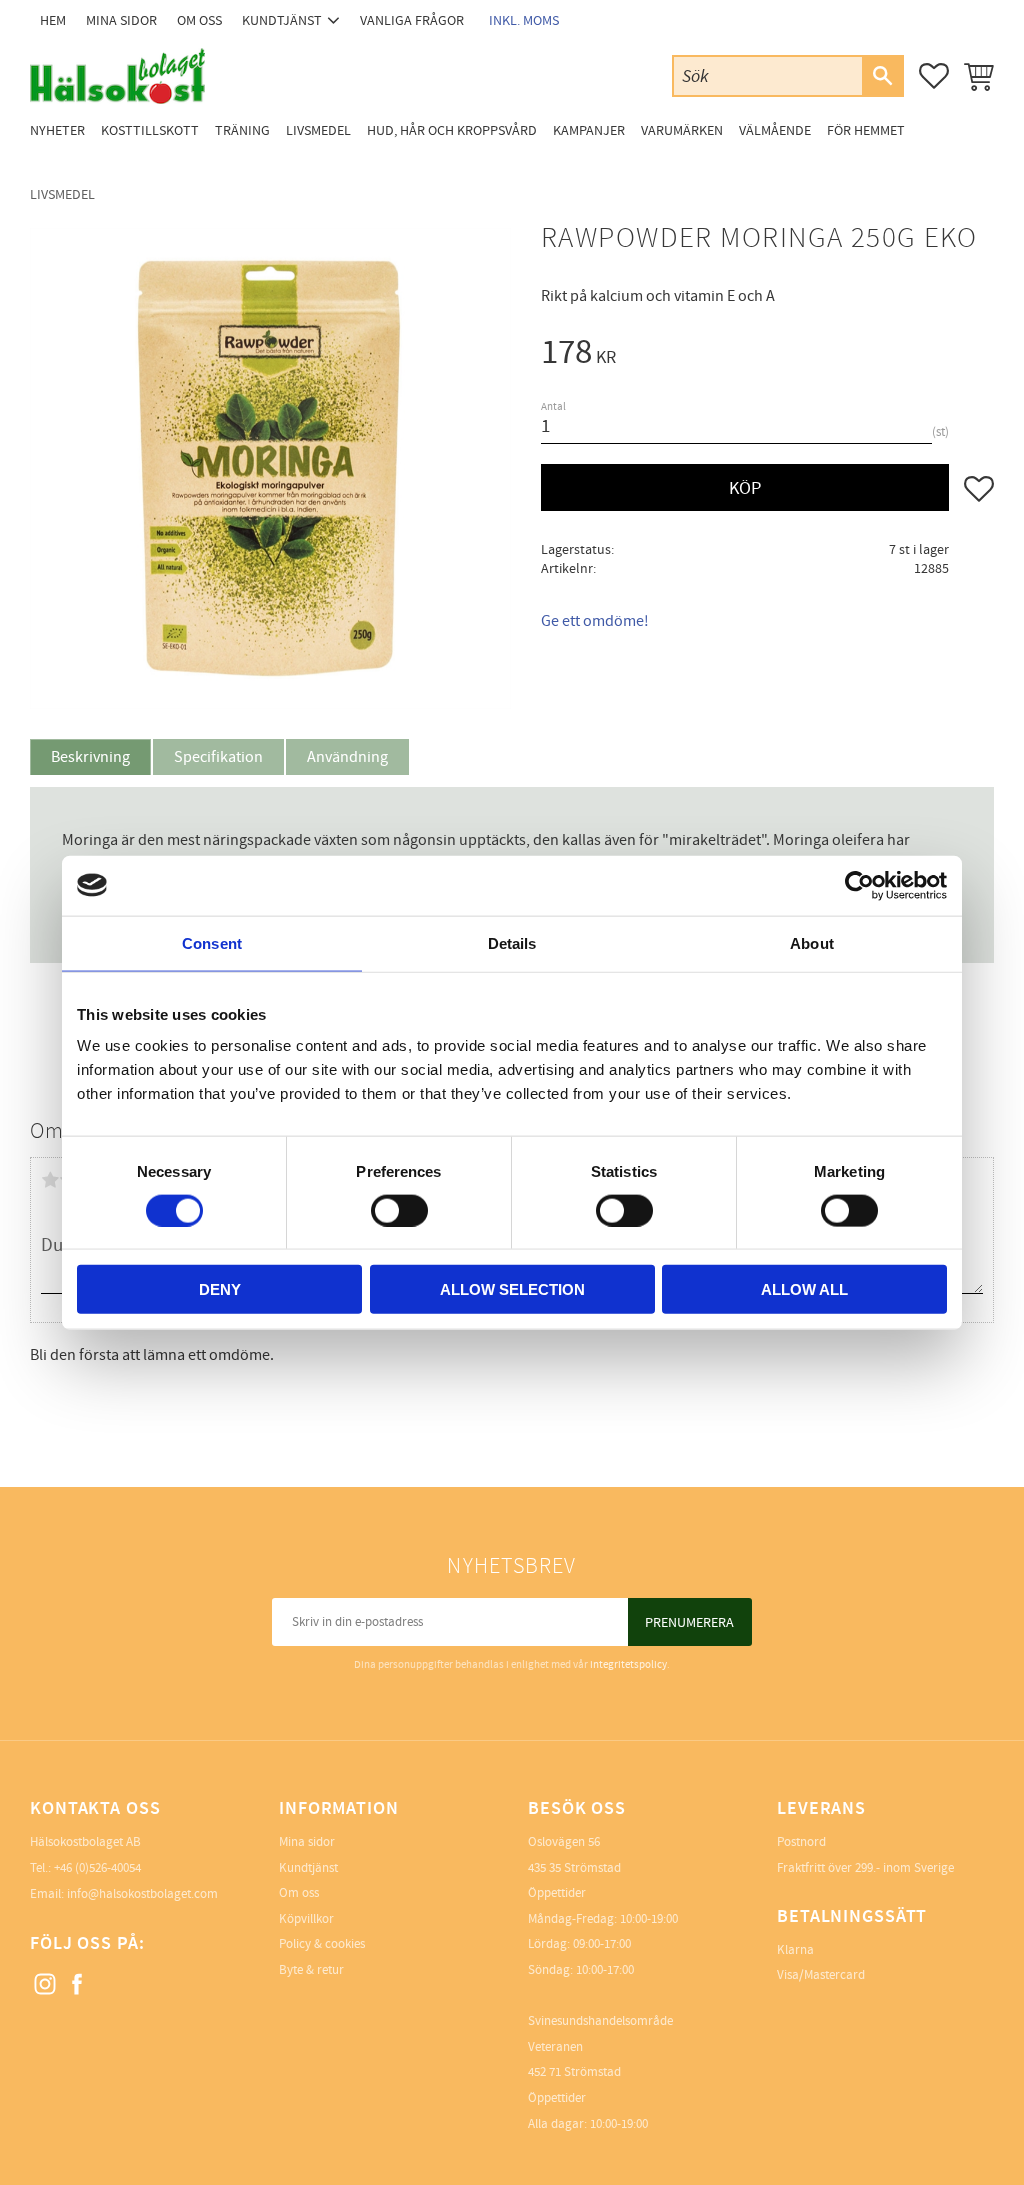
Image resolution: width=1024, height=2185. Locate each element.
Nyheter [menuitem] (57, 130)
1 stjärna (50, 1180)
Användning (347, 757)
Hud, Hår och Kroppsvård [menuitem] (452, 130)
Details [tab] (512, 942)
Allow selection (512, 1289)
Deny (220, 1289)
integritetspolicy (628, 1664)
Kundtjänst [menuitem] (282, 20)
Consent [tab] (212, 942)
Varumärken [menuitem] (682, 130)
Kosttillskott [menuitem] (150, 130)
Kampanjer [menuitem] (589, 130)
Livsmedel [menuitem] (318, 130)
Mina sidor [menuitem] (121, 20)
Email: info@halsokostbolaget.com (124, 1894)
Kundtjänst (308, 1868)
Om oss (299, 1893)
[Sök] (882, 76)
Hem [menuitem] (53, 20)
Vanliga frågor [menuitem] (412, 20)
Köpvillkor (306, 1919)
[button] (934, 76)
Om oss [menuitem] (199, 20)
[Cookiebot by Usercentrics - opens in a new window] (859, 885)
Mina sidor (307, 1842)
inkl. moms (524, 20)
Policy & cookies (322, 1944)
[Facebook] (78, 1985)
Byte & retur (311, 1970)
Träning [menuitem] (242, 130)
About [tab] (812, 942)
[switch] (399, 1210)
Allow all (804, 1289)
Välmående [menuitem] (775, 130)
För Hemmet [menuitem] (866, 130)
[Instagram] (46, 1985)
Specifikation (218, 757)
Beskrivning (90, 757)
